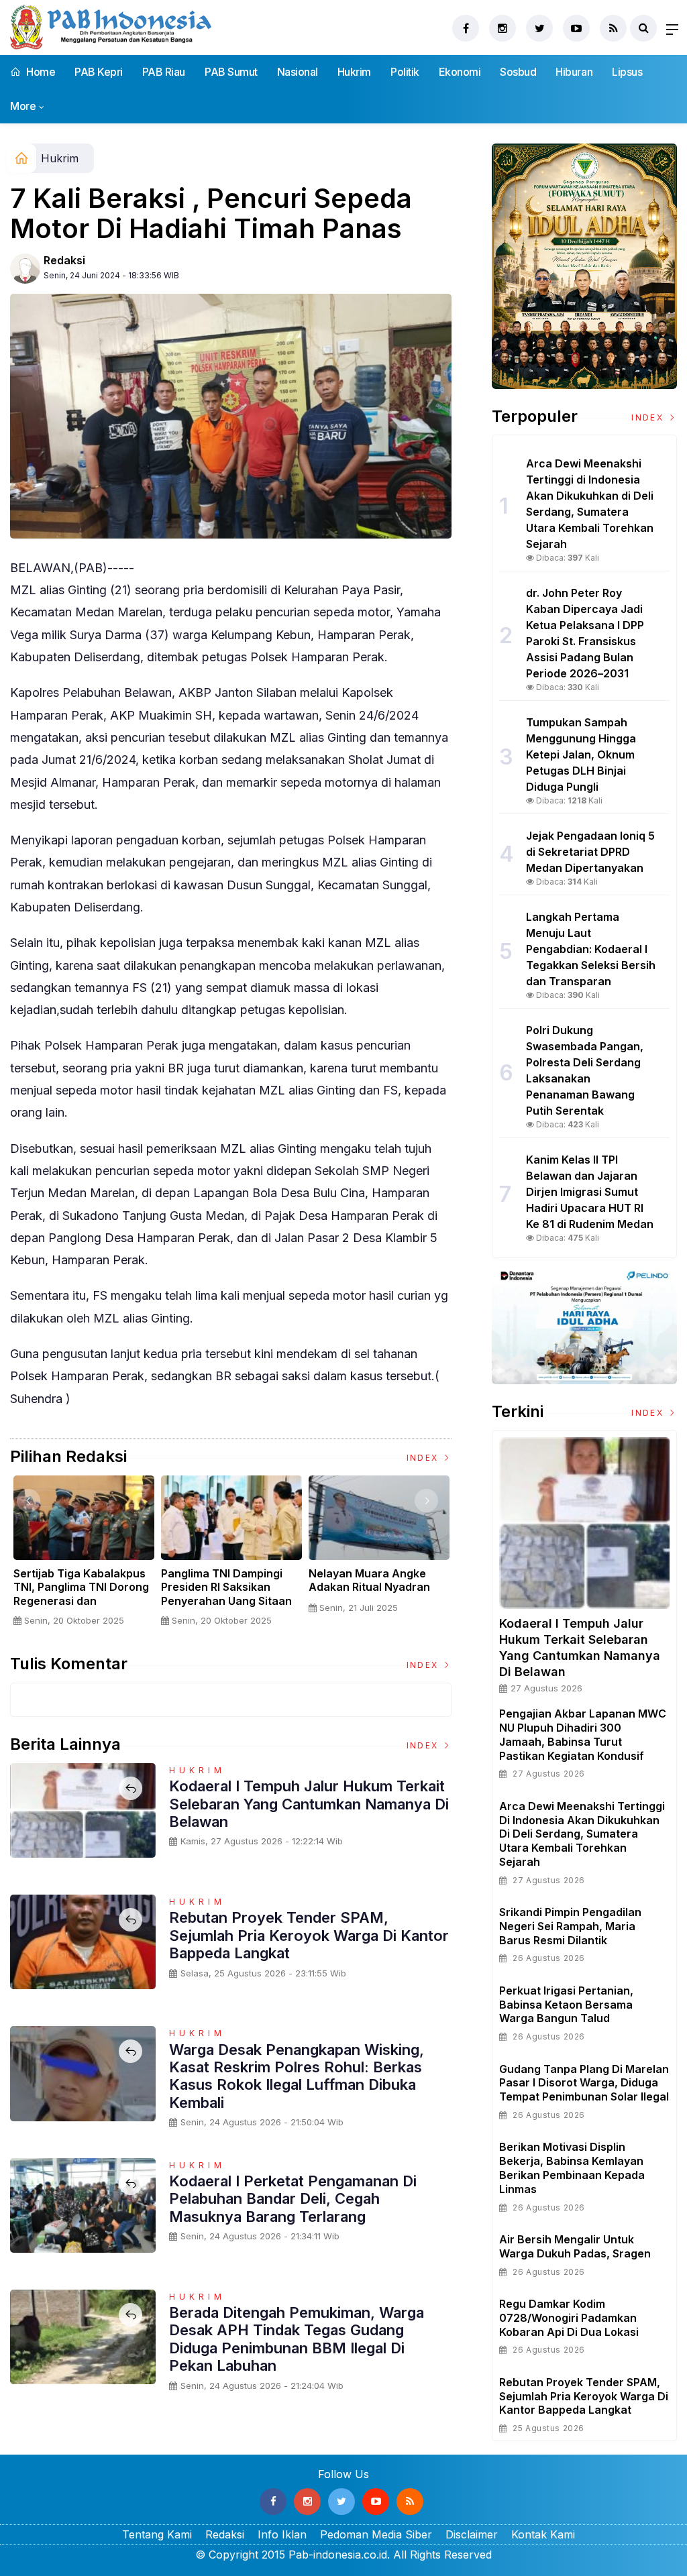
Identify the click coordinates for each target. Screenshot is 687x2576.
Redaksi (64, 260)
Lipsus (627, 72)
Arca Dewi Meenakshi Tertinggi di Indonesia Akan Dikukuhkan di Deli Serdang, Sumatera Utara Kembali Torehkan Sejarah (582, 1834)
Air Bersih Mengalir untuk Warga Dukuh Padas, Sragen (575, 2246)
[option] (84, 1556)
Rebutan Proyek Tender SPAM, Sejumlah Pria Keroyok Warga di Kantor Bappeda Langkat (309, 1935)
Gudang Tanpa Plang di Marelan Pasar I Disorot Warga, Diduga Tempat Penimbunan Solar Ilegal (584, 2083)
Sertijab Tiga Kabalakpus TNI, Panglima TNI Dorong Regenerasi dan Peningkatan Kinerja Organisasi (81, 1601)
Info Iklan (282, 2534)
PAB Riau (164, 72)
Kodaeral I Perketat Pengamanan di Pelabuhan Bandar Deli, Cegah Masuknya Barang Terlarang (293, 2199)
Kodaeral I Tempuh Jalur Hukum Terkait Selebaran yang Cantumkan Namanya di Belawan (309, 1804)
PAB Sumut (231, 72)
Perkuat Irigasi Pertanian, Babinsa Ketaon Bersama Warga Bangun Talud (566, 2005)
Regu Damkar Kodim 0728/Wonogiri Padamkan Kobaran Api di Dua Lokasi (569, 2318)
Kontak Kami (543, 2534)
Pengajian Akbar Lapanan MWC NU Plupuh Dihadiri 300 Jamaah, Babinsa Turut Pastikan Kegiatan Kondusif (583, 1734)
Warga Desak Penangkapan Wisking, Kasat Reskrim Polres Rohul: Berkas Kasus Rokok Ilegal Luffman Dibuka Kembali (297, 2076)
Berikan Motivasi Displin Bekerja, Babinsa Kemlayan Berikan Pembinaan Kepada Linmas (572, 2168)
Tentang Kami (157, 2534)
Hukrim (354, 72)
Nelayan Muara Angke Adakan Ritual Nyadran (369, 1580)
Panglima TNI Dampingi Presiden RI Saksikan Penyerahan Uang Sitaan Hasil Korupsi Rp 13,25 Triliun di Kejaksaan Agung (231, 1601)
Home (40, 72)
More (23, 106)
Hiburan (574, 72)
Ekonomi (460, 72)
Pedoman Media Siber (376, 2534)
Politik (405, 72)
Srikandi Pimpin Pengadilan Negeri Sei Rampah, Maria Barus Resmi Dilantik (570, 1926)
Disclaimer (472, 2534)
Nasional (298, 72)
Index (424, 1458)
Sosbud (518, 72)
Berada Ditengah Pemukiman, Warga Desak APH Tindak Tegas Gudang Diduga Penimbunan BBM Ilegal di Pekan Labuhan (297, 2339)
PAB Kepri (99, 72)
